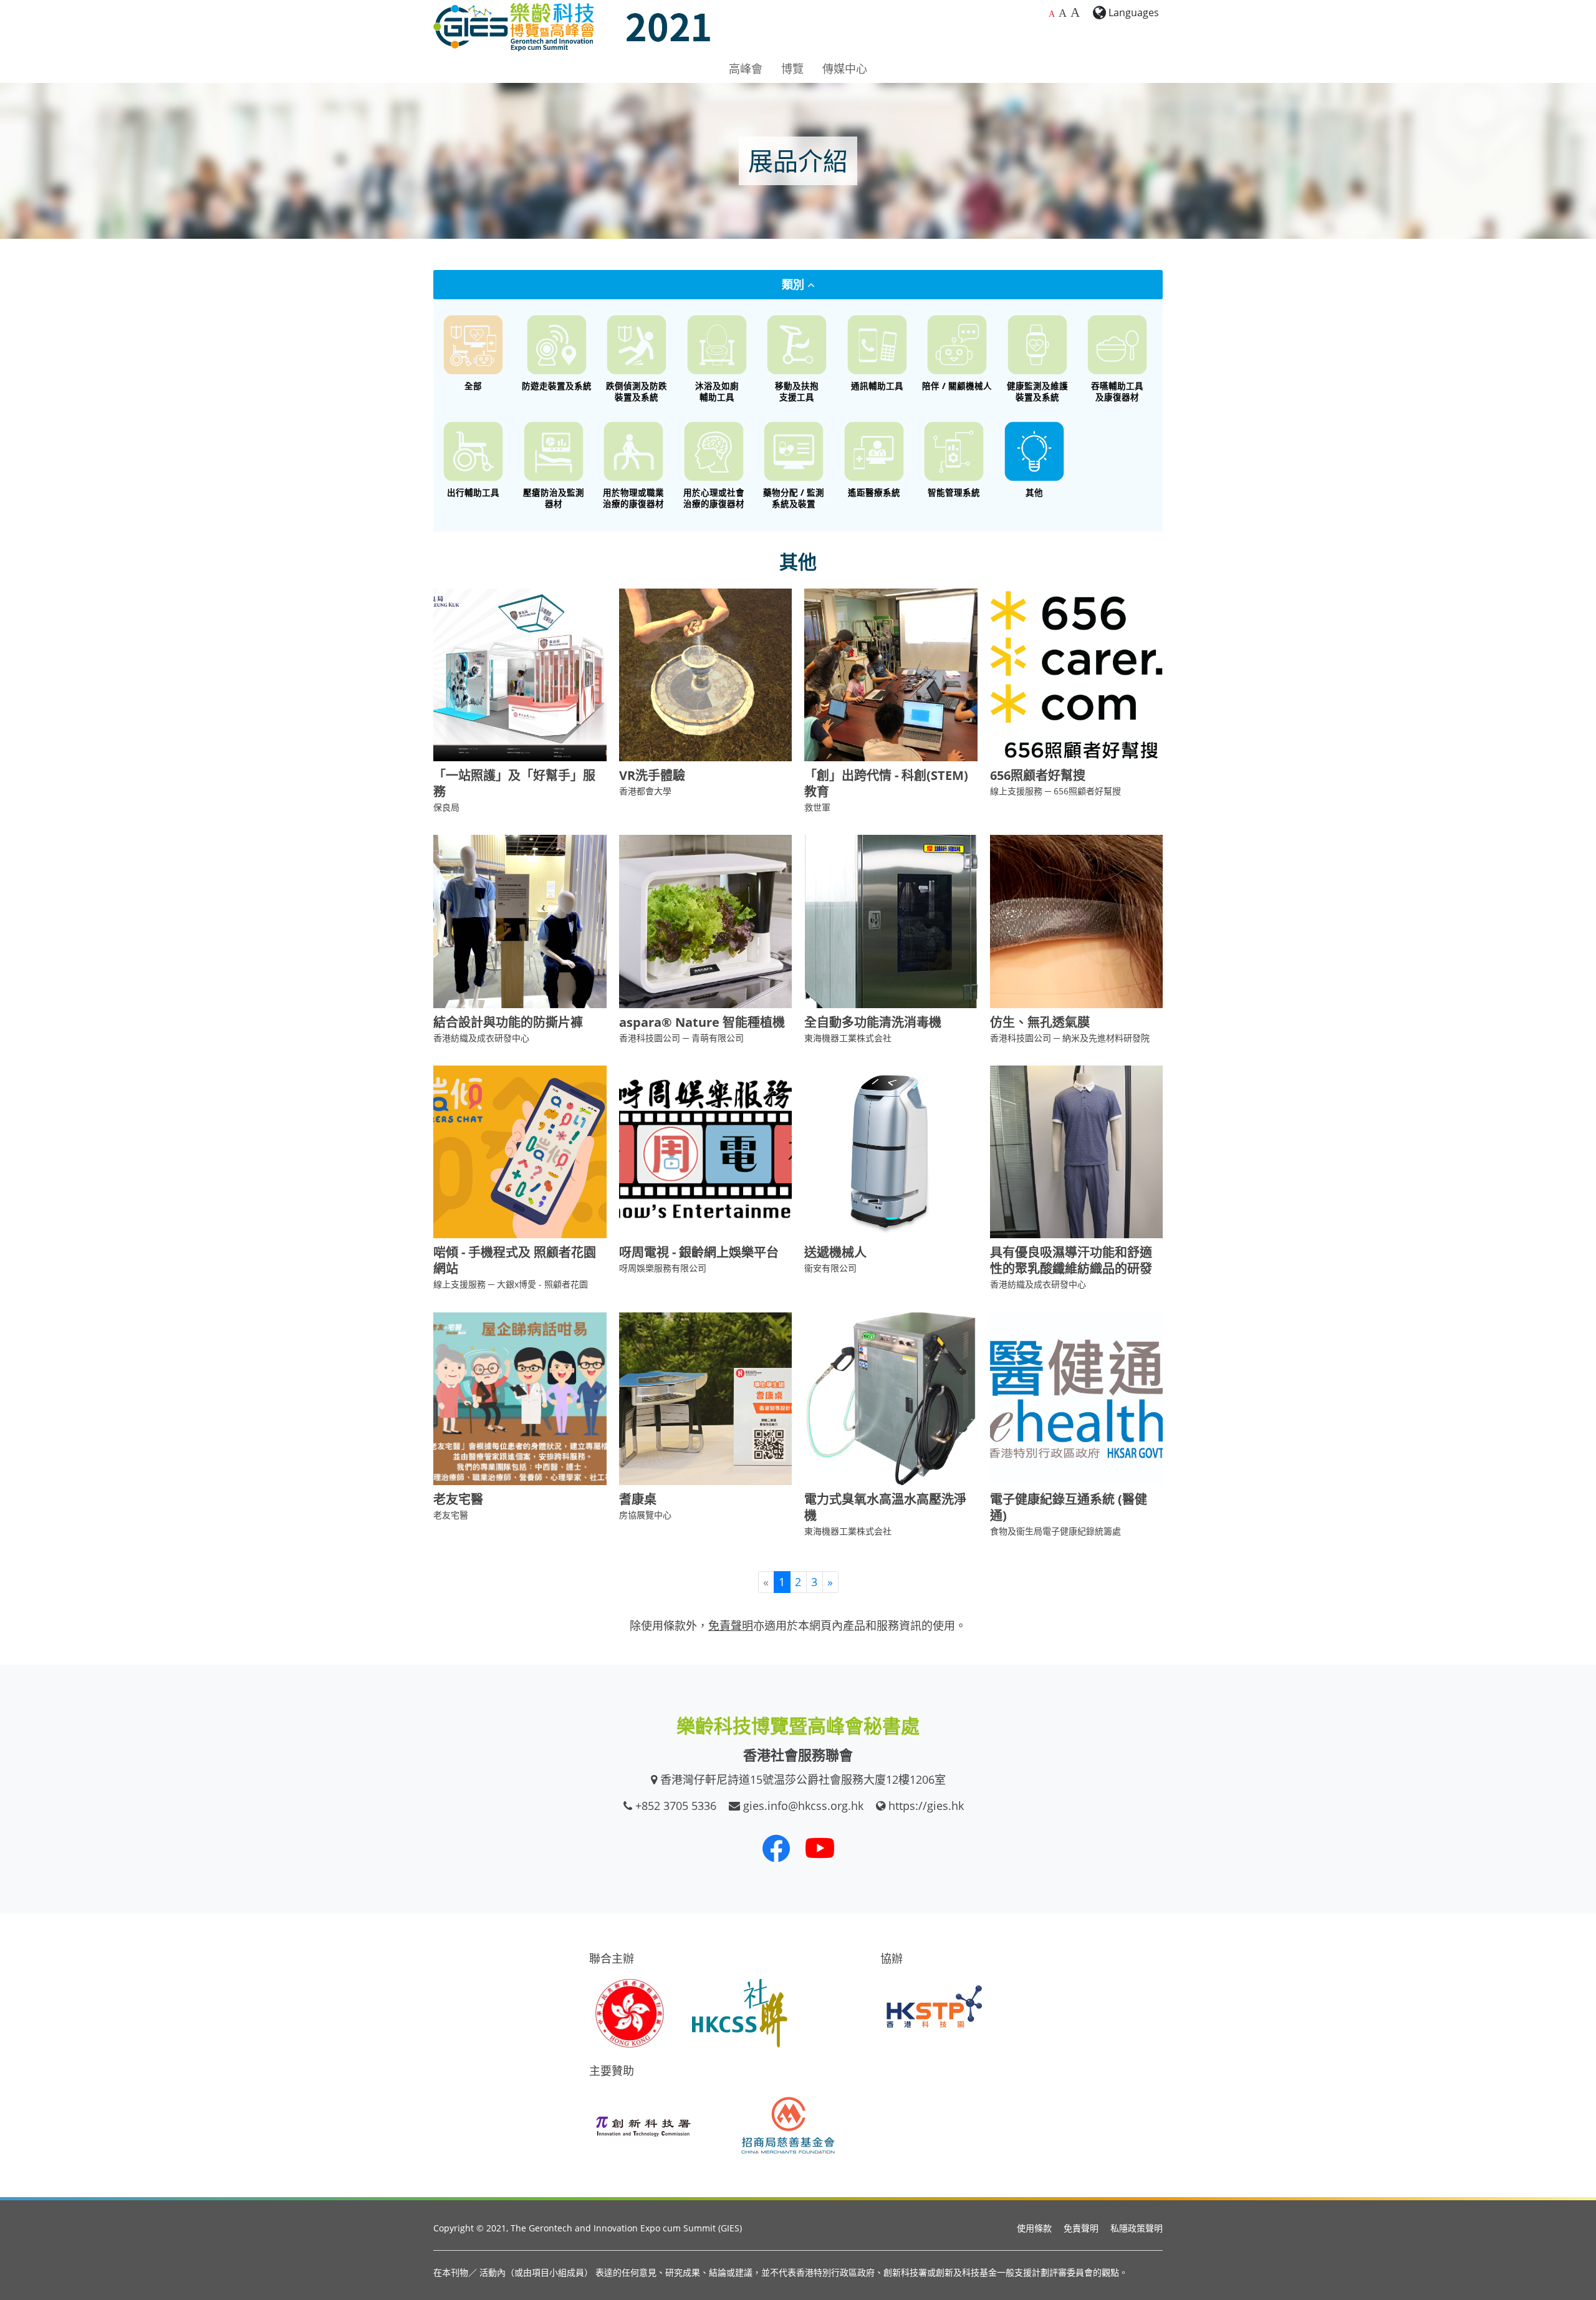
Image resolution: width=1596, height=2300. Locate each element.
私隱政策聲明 (1137, 2228)
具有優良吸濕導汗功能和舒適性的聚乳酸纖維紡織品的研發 (1071, 1260)
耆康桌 (638, 1499)
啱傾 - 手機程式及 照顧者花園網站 (515, 1260)
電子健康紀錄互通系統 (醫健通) (1069, 1507)
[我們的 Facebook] (776, 1848)
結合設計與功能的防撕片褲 (508, 1022)
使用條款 (1034, 2228)
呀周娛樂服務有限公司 (663, 1268)
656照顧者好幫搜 (1038, 775)
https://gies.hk (926, 1806)
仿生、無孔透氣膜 (1040, 1022)
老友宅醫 (458, 1499)
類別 (795, 284)
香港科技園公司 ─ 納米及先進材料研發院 (1070, 1038)
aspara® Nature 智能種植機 (702, 1022)
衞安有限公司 (830, 1268)
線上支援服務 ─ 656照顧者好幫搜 (1055, 791)
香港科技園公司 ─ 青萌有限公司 (681, 1038)
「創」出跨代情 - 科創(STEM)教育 (886, 783)
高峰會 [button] (746, 69)
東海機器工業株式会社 (848, 1038)
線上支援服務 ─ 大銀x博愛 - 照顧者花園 (511, 1284)
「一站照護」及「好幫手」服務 (514, 783)
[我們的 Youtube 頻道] (820, 1848)
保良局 (446, 807)
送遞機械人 (835, 1252)
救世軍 (817, 807)
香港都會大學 (645, 791)
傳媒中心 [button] (845, 69)
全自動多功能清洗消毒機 (873, 1022)
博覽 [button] (792, 69)
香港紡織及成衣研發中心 (481, 1038)
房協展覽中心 (645, 1515)
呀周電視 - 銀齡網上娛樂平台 (699, 1252)
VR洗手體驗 (652, 775)
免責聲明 (1081, 2228)
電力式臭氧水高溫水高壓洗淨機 (885, 1507)
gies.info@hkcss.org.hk (803, 1806)
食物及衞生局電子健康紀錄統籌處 (1055, 1531)
